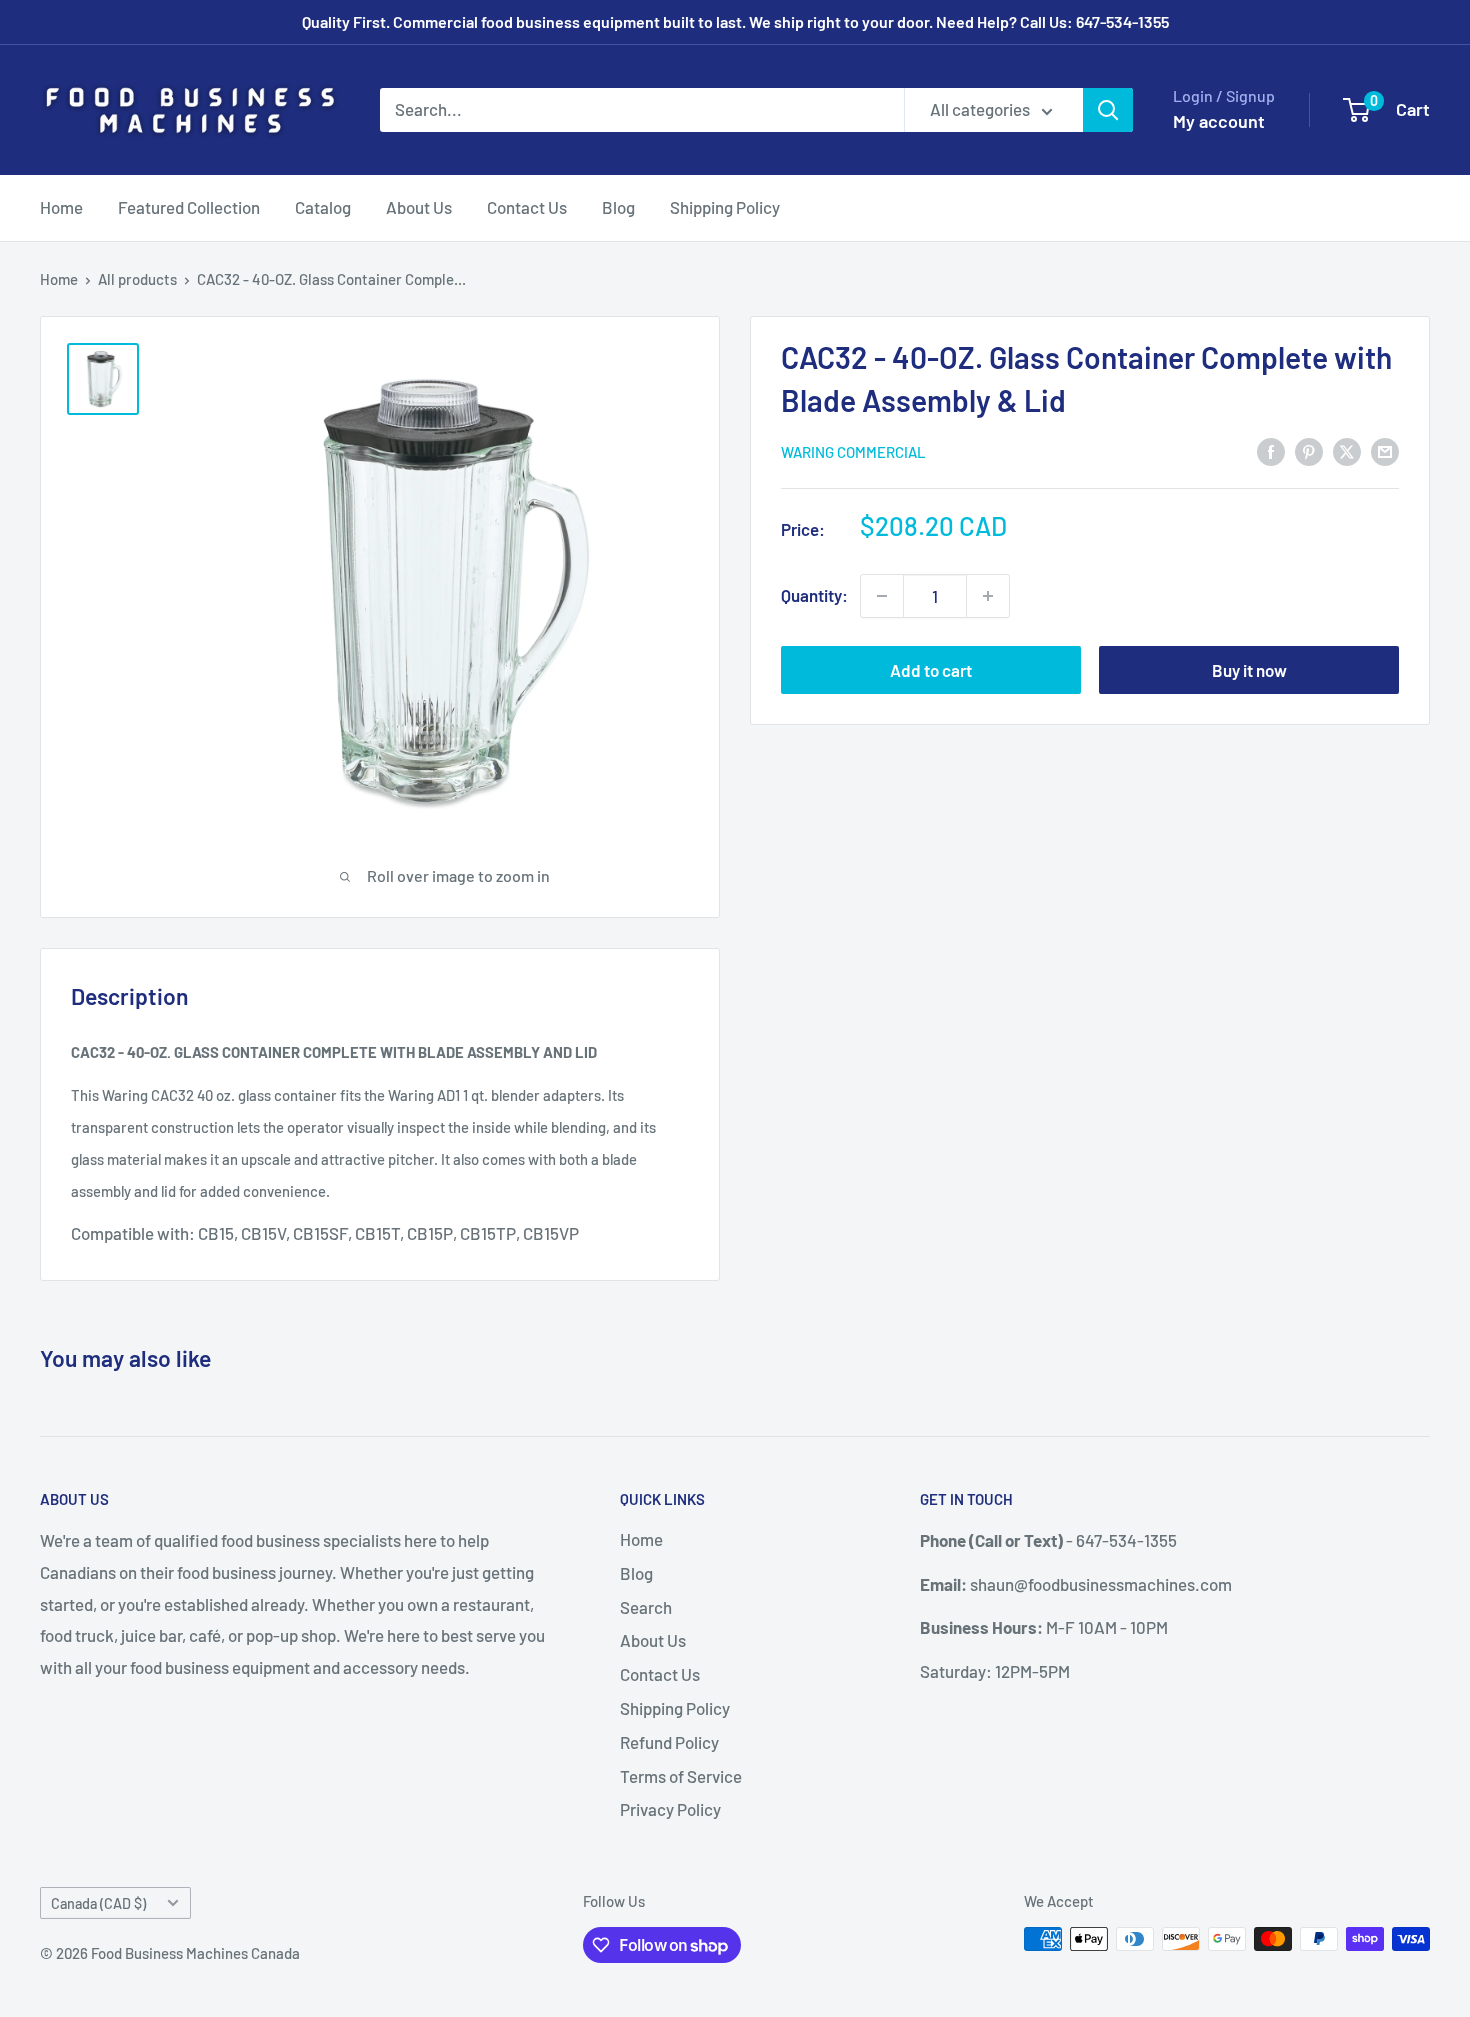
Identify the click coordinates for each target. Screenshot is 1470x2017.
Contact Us (527, 207)
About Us (419, 207)
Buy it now (1249, 670)
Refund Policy (669, 1742)
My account (1219, 121)
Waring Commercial (853, 453)
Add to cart (931, 670)
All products (137, 279)
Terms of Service (681, 1776)
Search (646, 1607)
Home (61, 207)
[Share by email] (1385, 451)
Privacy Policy (670, 1809)
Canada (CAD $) (98, 1903)
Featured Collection (189, 207)
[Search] (1108, 110)
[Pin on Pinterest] (1309, 451)
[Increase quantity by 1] (988, 596)
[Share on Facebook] (1271, 451)
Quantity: (814, 595)
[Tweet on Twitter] (1347, 451)
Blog (618, 207)
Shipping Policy (725, 207)
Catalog (323, 207)
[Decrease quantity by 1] (882, 596)
